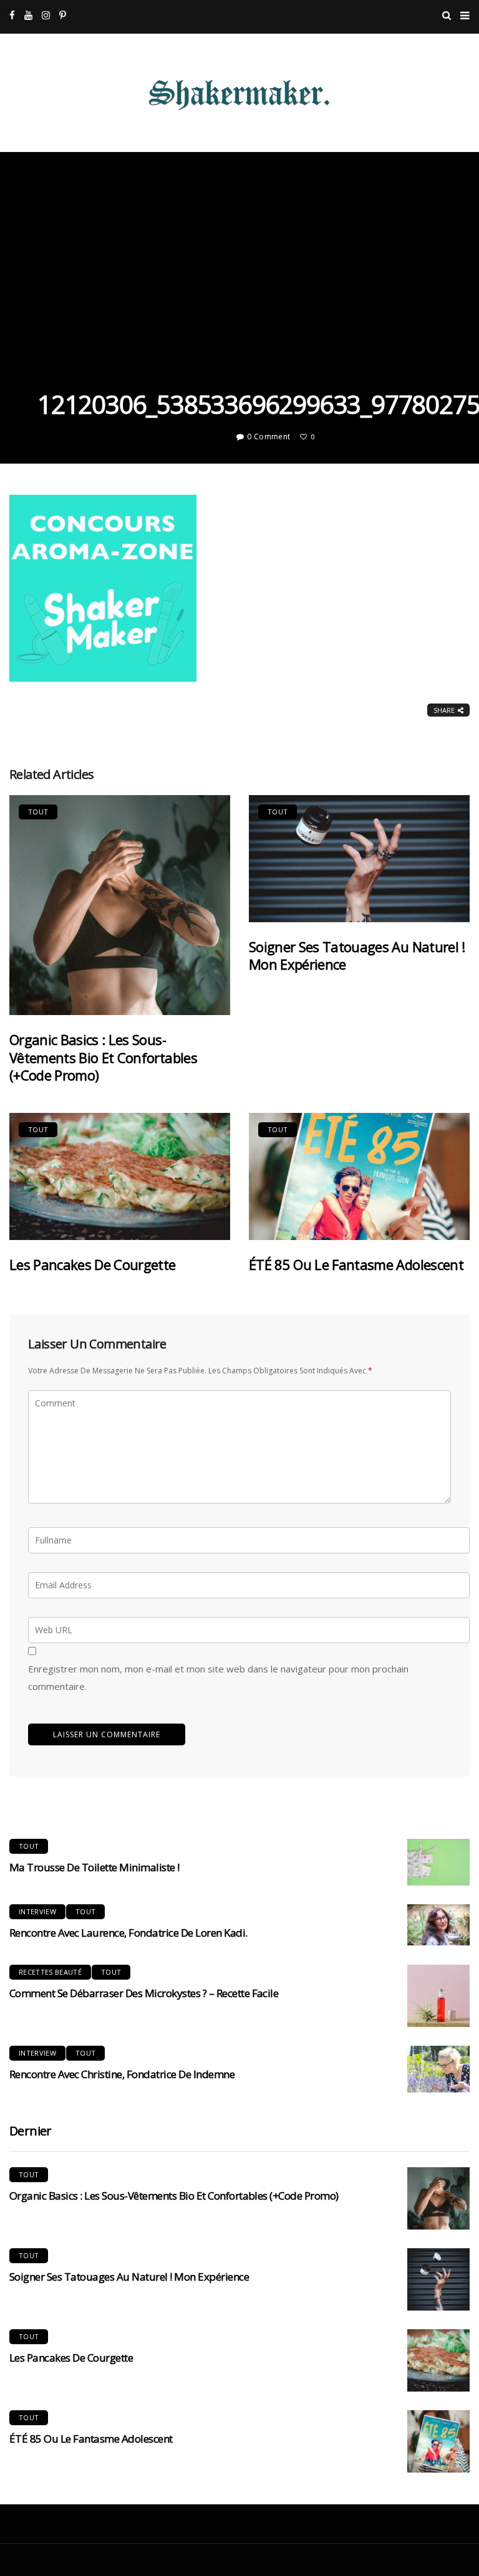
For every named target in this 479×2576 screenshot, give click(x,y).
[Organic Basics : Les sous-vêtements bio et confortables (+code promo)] (120, 905)
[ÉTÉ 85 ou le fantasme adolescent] (359, 1176)
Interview (37, 1911)
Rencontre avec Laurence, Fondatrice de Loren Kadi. (128, 1933)
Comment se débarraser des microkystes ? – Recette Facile (144, 1993)
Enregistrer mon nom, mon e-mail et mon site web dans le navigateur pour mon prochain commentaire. (218, 1677)
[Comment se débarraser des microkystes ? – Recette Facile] (438, 1996)
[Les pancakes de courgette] (120, 1176)
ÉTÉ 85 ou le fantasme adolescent (356, 1264)
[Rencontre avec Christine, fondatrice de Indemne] (438, 2069)
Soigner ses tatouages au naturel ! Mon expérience (357, 956)
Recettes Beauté (50, 1972)
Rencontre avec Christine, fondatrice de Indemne (122, 2074)
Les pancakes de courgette (93, 1264)
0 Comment (269, 436)
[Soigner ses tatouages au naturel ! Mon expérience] (359, 859)
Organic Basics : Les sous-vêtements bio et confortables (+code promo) (103, 1057)
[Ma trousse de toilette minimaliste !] (438, 1862)
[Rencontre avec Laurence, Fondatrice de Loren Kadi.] (438, 1925)
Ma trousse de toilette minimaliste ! (94, 1867)
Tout (38, 812)
